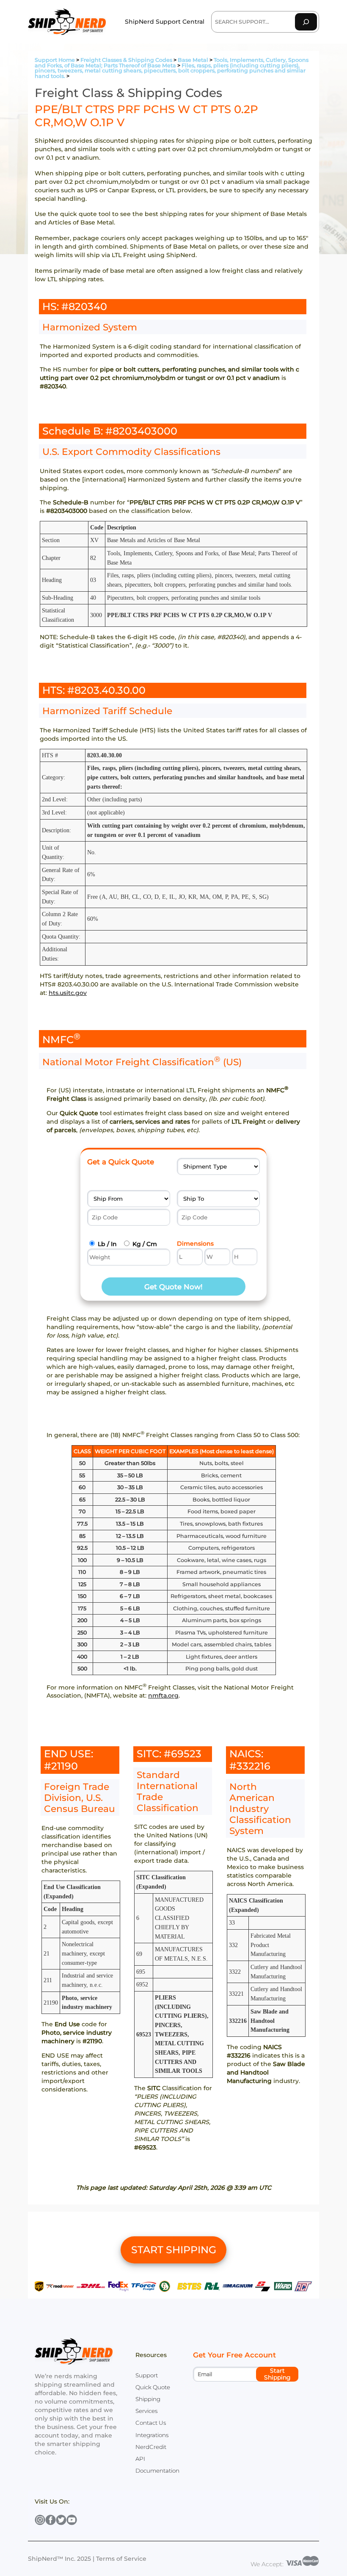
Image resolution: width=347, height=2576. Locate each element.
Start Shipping (277, 2374)
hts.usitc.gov (68, 993)
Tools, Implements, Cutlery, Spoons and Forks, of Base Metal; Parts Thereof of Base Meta (172, 63)
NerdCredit (151, 2447)
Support (147, 2375)
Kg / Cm (145, 1244)
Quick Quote (153, 2387)
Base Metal (193, 60)
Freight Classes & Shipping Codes (126, 60)
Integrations (152, 2435)
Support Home (55, 60)
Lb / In (107, 1244)
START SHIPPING (174, 2250)
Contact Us (151, 2423)
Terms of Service (121, 2559)
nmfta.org (163, 1695)
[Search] (306, 22)
